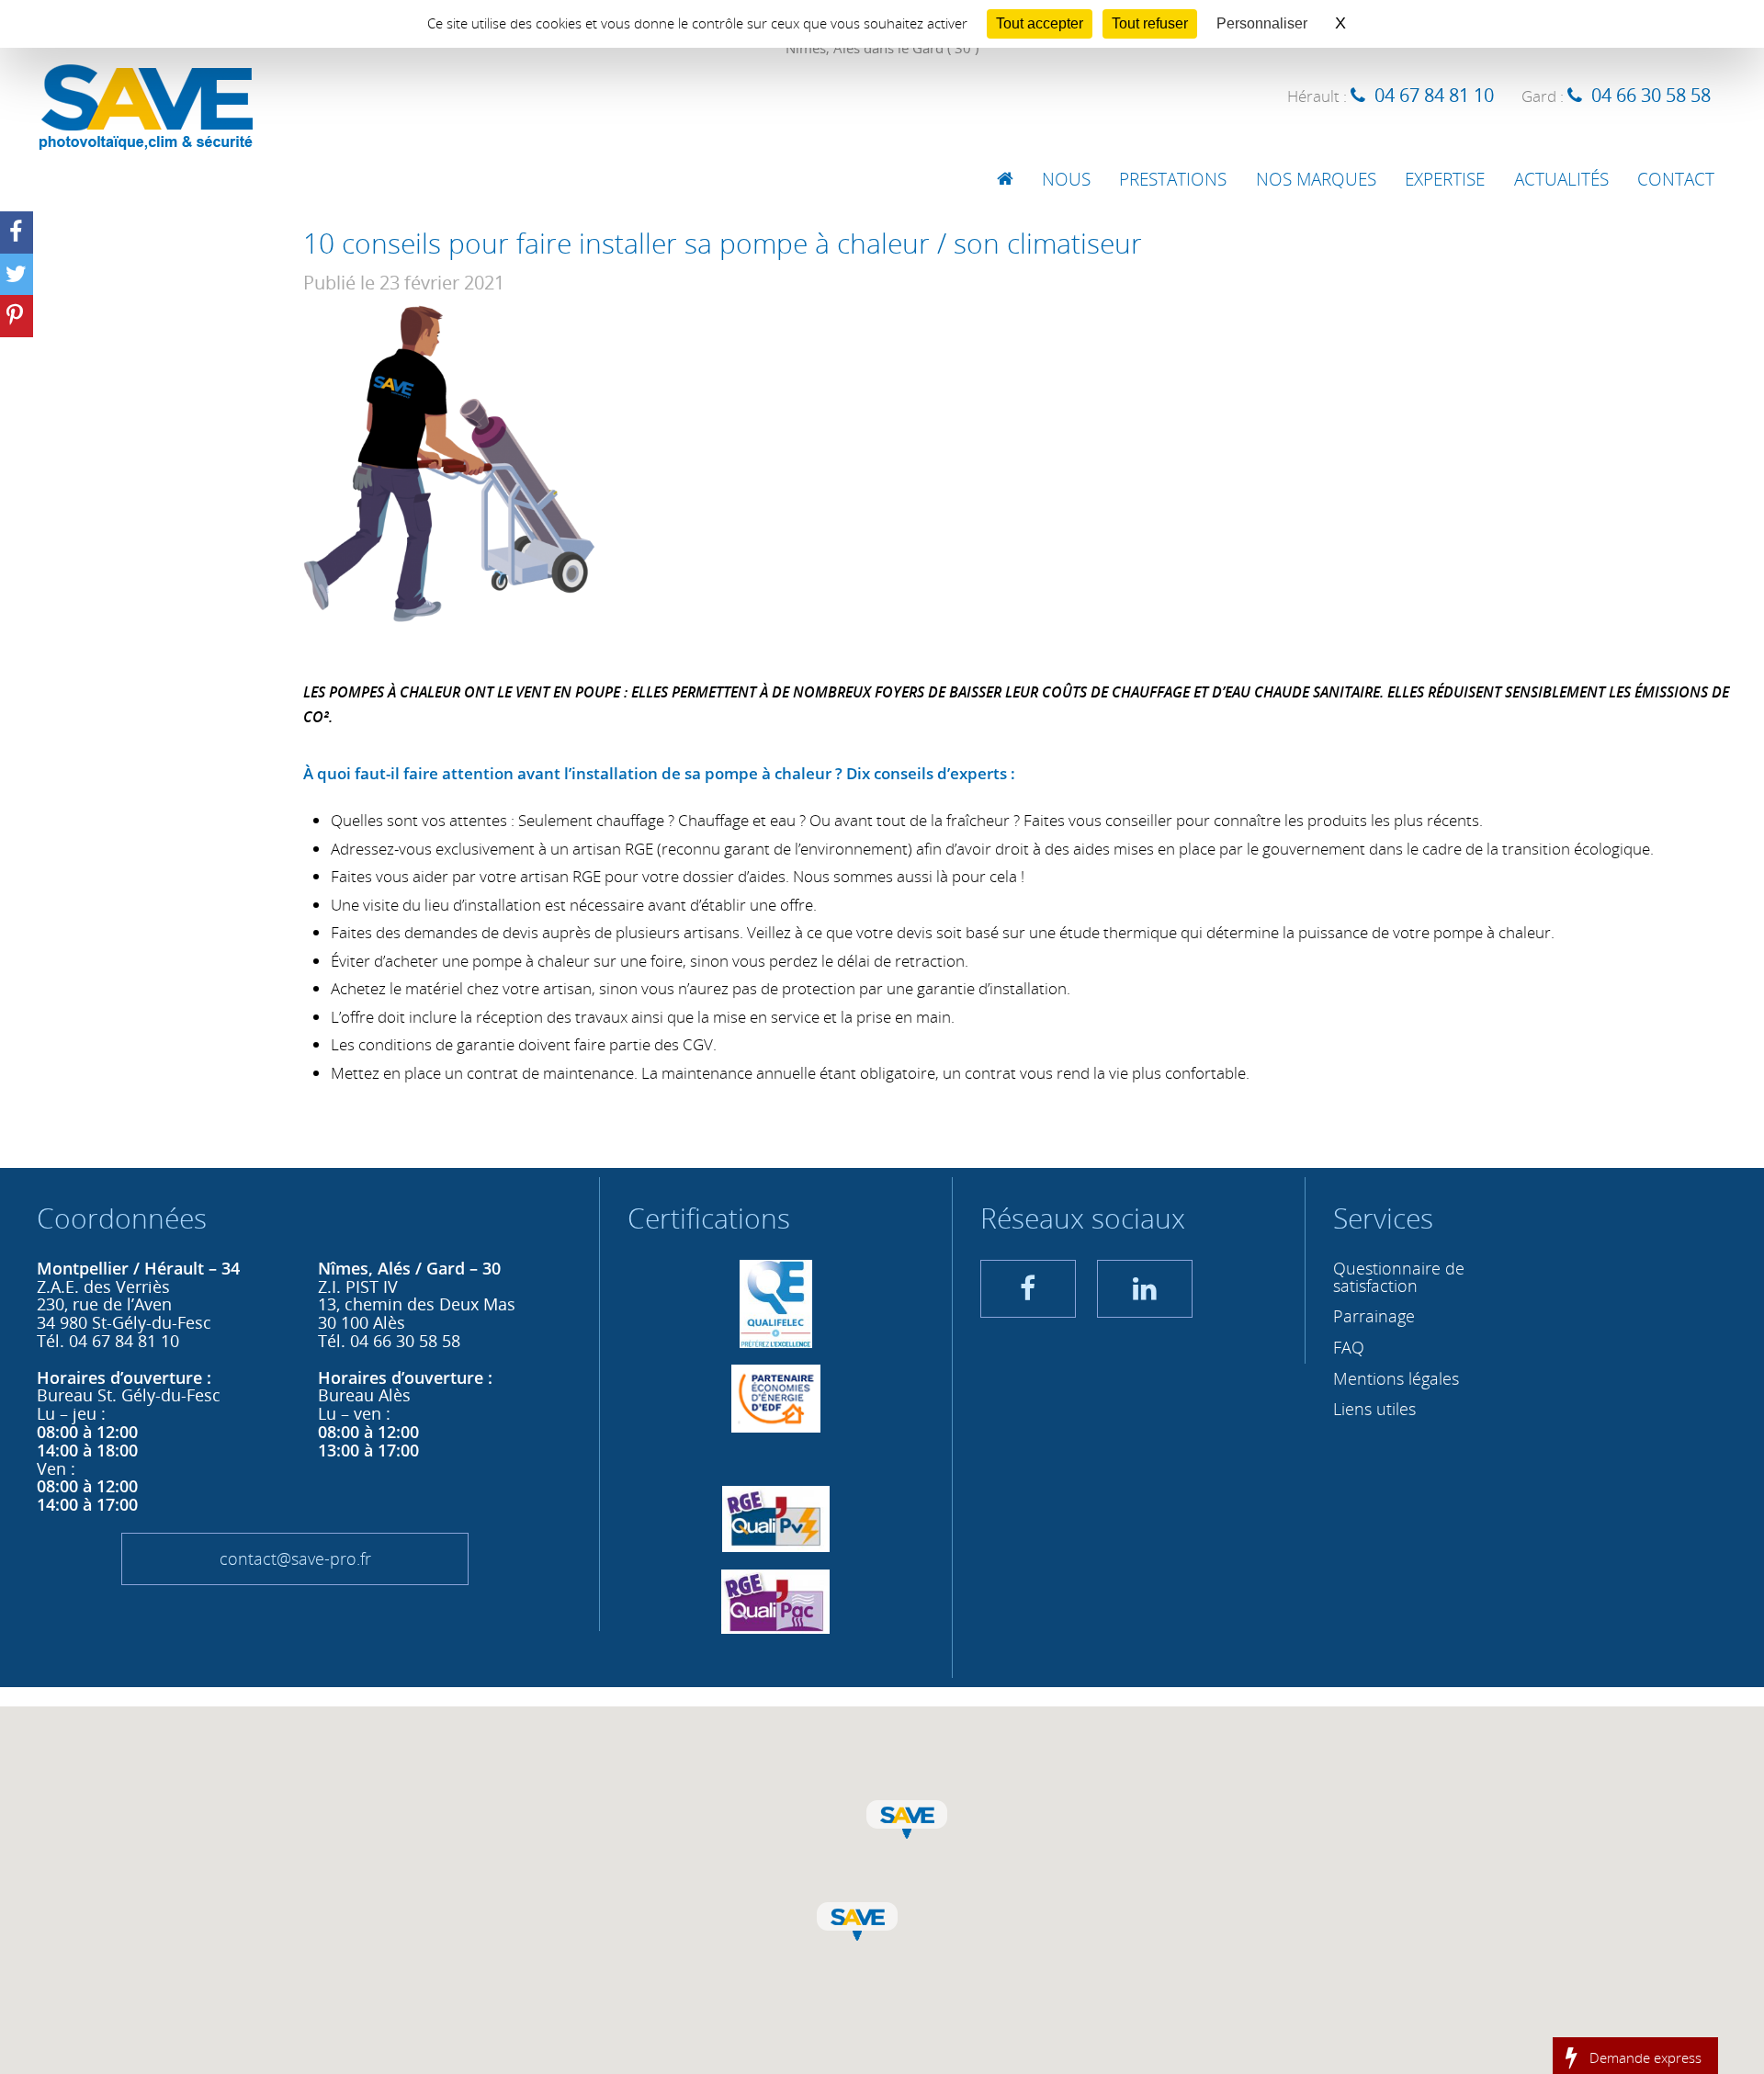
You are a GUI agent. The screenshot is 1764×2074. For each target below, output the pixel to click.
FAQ (1349, 1347)
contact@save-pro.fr (295, 1558)
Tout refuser (1150, 23)
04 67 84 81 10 (1434, 95)
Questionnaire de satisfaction (1399, 1277)
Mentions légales (1396, 1378)
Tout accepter (1040, 23)
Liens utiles (1374, 1409)
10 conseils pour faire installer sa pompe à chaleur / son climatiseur (723, 243)
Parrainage (1374, 1316)
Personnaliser (1262, 23)
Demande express (1645, 2057)
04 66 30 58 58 (1651, 95)
